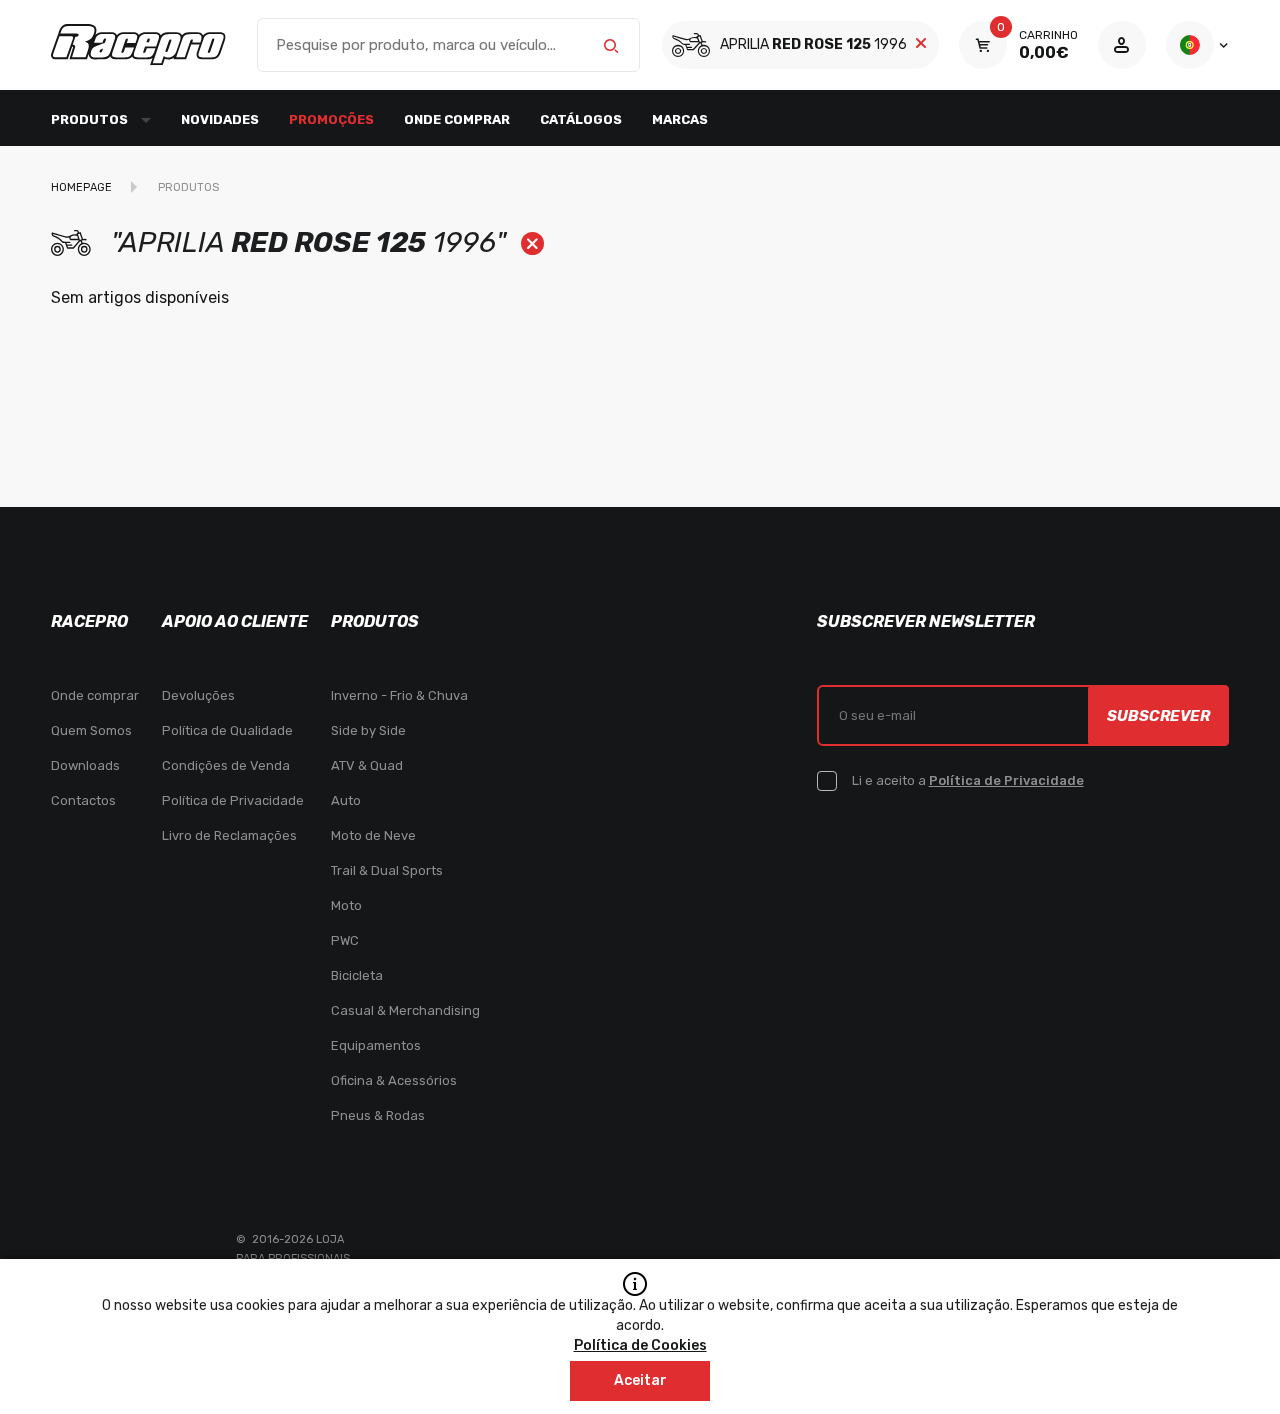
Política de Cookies (640, 1345)
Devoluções (198, 695)
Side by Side (368, 730)
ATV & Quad (367, 765)
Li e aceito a (968, 780)
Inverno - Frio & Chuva (399, 695)
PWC (345, 940)
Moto (346, 905)
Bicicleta (357, 975)
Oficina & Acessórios (394, 1080)
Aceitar (640, 1380)
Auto (346, 800)
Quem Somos (91, 730)
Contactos (83, 800)
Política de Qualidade (227, 730)
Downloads (85, 765)
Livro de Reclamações (229, 835)
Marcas (680, 119)
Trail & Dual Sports (387, 870)
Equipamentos (376, 1045)
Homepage (81, 187)
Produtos (188, 187)
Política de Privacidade (233, 800)
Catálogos (581, 119)
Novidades (220, 119)
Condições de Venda (226, 765)
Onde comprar (457, 119)
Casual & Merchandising (405, 1010)
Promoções (331, 119)
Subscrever (1158, 716)
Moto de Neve (373, 835)
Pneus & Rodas (378, 1115)
